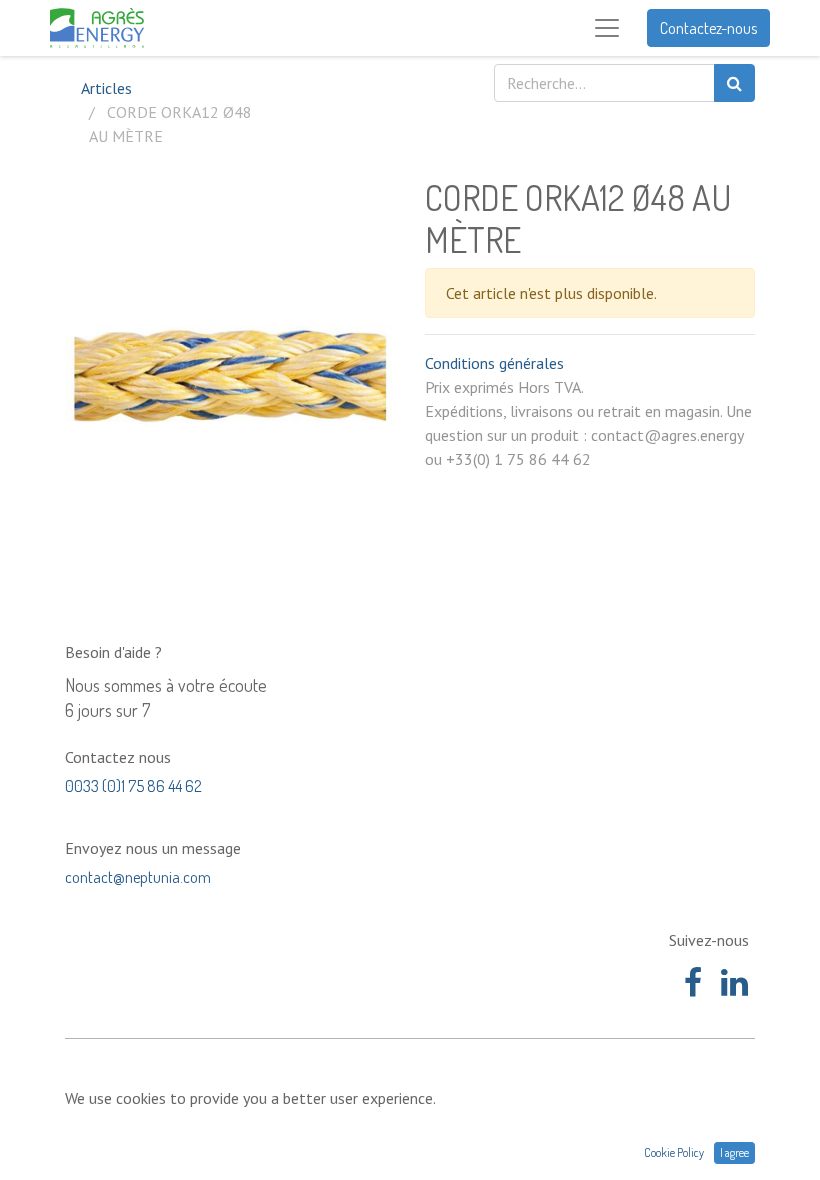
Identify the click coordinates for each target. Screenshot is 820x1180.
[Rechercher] (734, 83)
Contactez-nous (708, 28)
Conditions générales (494, 363)
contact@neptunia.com (138, 877)
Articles (106, 88)
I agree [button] (734, 1152)
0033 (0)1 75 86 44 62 (133, 786)
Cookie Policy (674, 1152)
